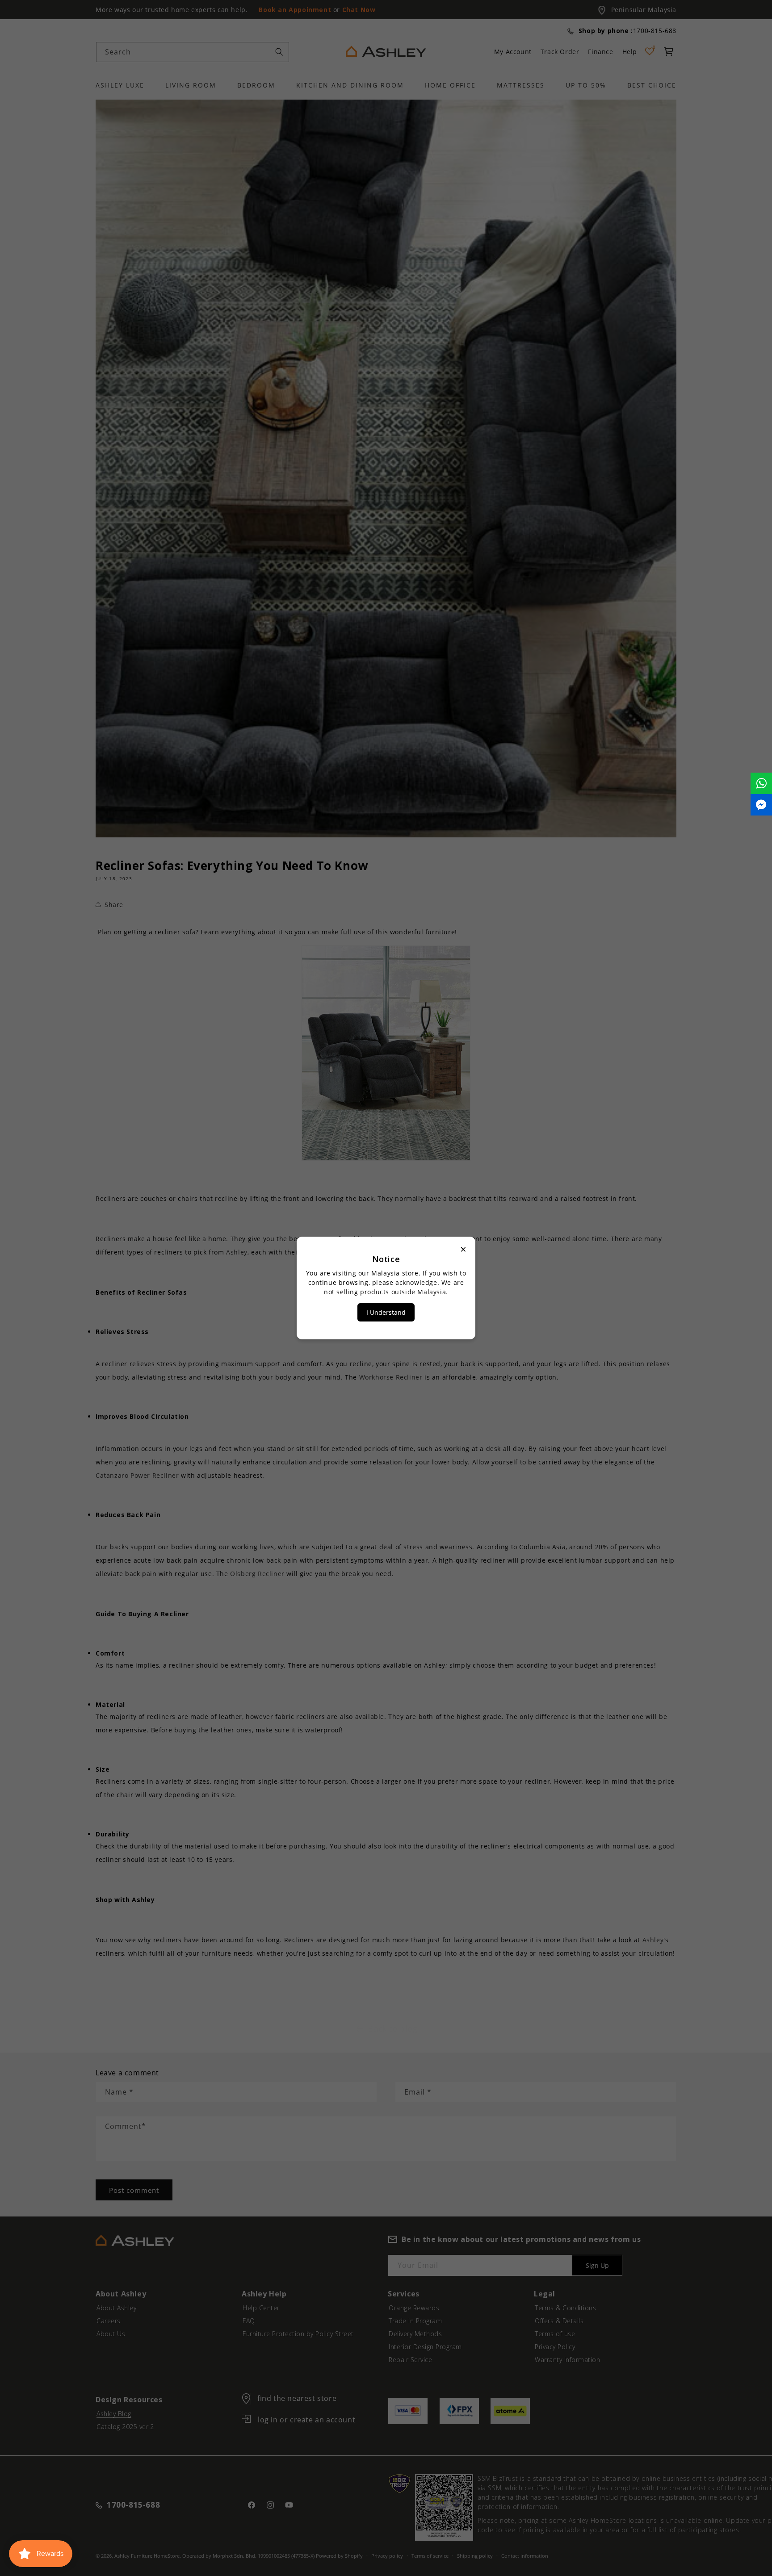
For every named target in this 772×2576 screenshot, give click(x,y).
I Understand (386, 1312)
